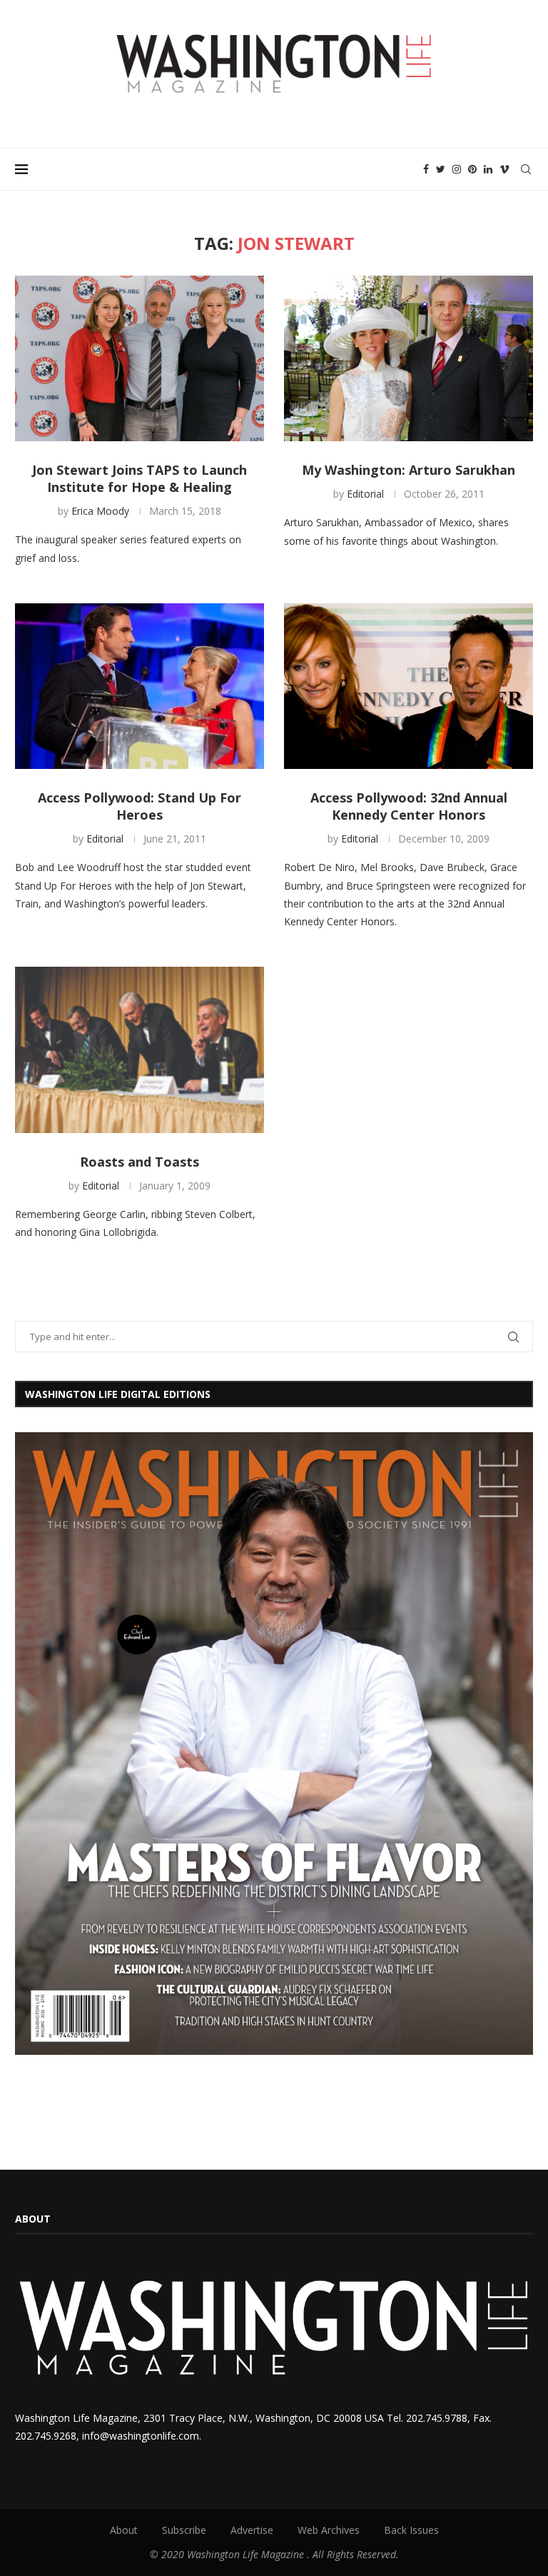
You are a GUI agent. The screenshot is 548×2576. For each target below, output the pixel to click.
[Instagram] (457, 169)
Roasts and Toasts (139, 1162)
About (124, 2530)
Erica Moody (100, 511)
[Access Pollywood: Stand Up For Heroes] (139, 686)
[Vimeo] (504, 169)
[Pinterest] (472, 169)
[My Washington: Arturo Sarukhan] (409, 359)
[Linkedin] (488, 169)
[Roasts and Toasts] (139, 1050)
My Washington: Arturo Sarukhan (409, 470)
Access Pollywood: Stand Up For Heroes (139, 806)
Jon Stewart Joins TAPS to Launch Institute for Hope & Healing (139, 478)
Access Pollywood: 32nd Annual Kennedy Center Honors (409, 806)
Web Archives (329, 2530)
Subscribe (184, 2530)
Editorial (365, 494)
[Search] (526, 169)
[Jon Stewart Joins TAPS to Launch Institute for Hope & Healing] (139, 359)
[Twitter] (441, 169)
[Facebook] (426, 169)
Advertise (252, 2530)
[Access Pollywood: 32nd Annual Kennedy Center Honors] (409, 686)
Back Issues (411, 2530)
